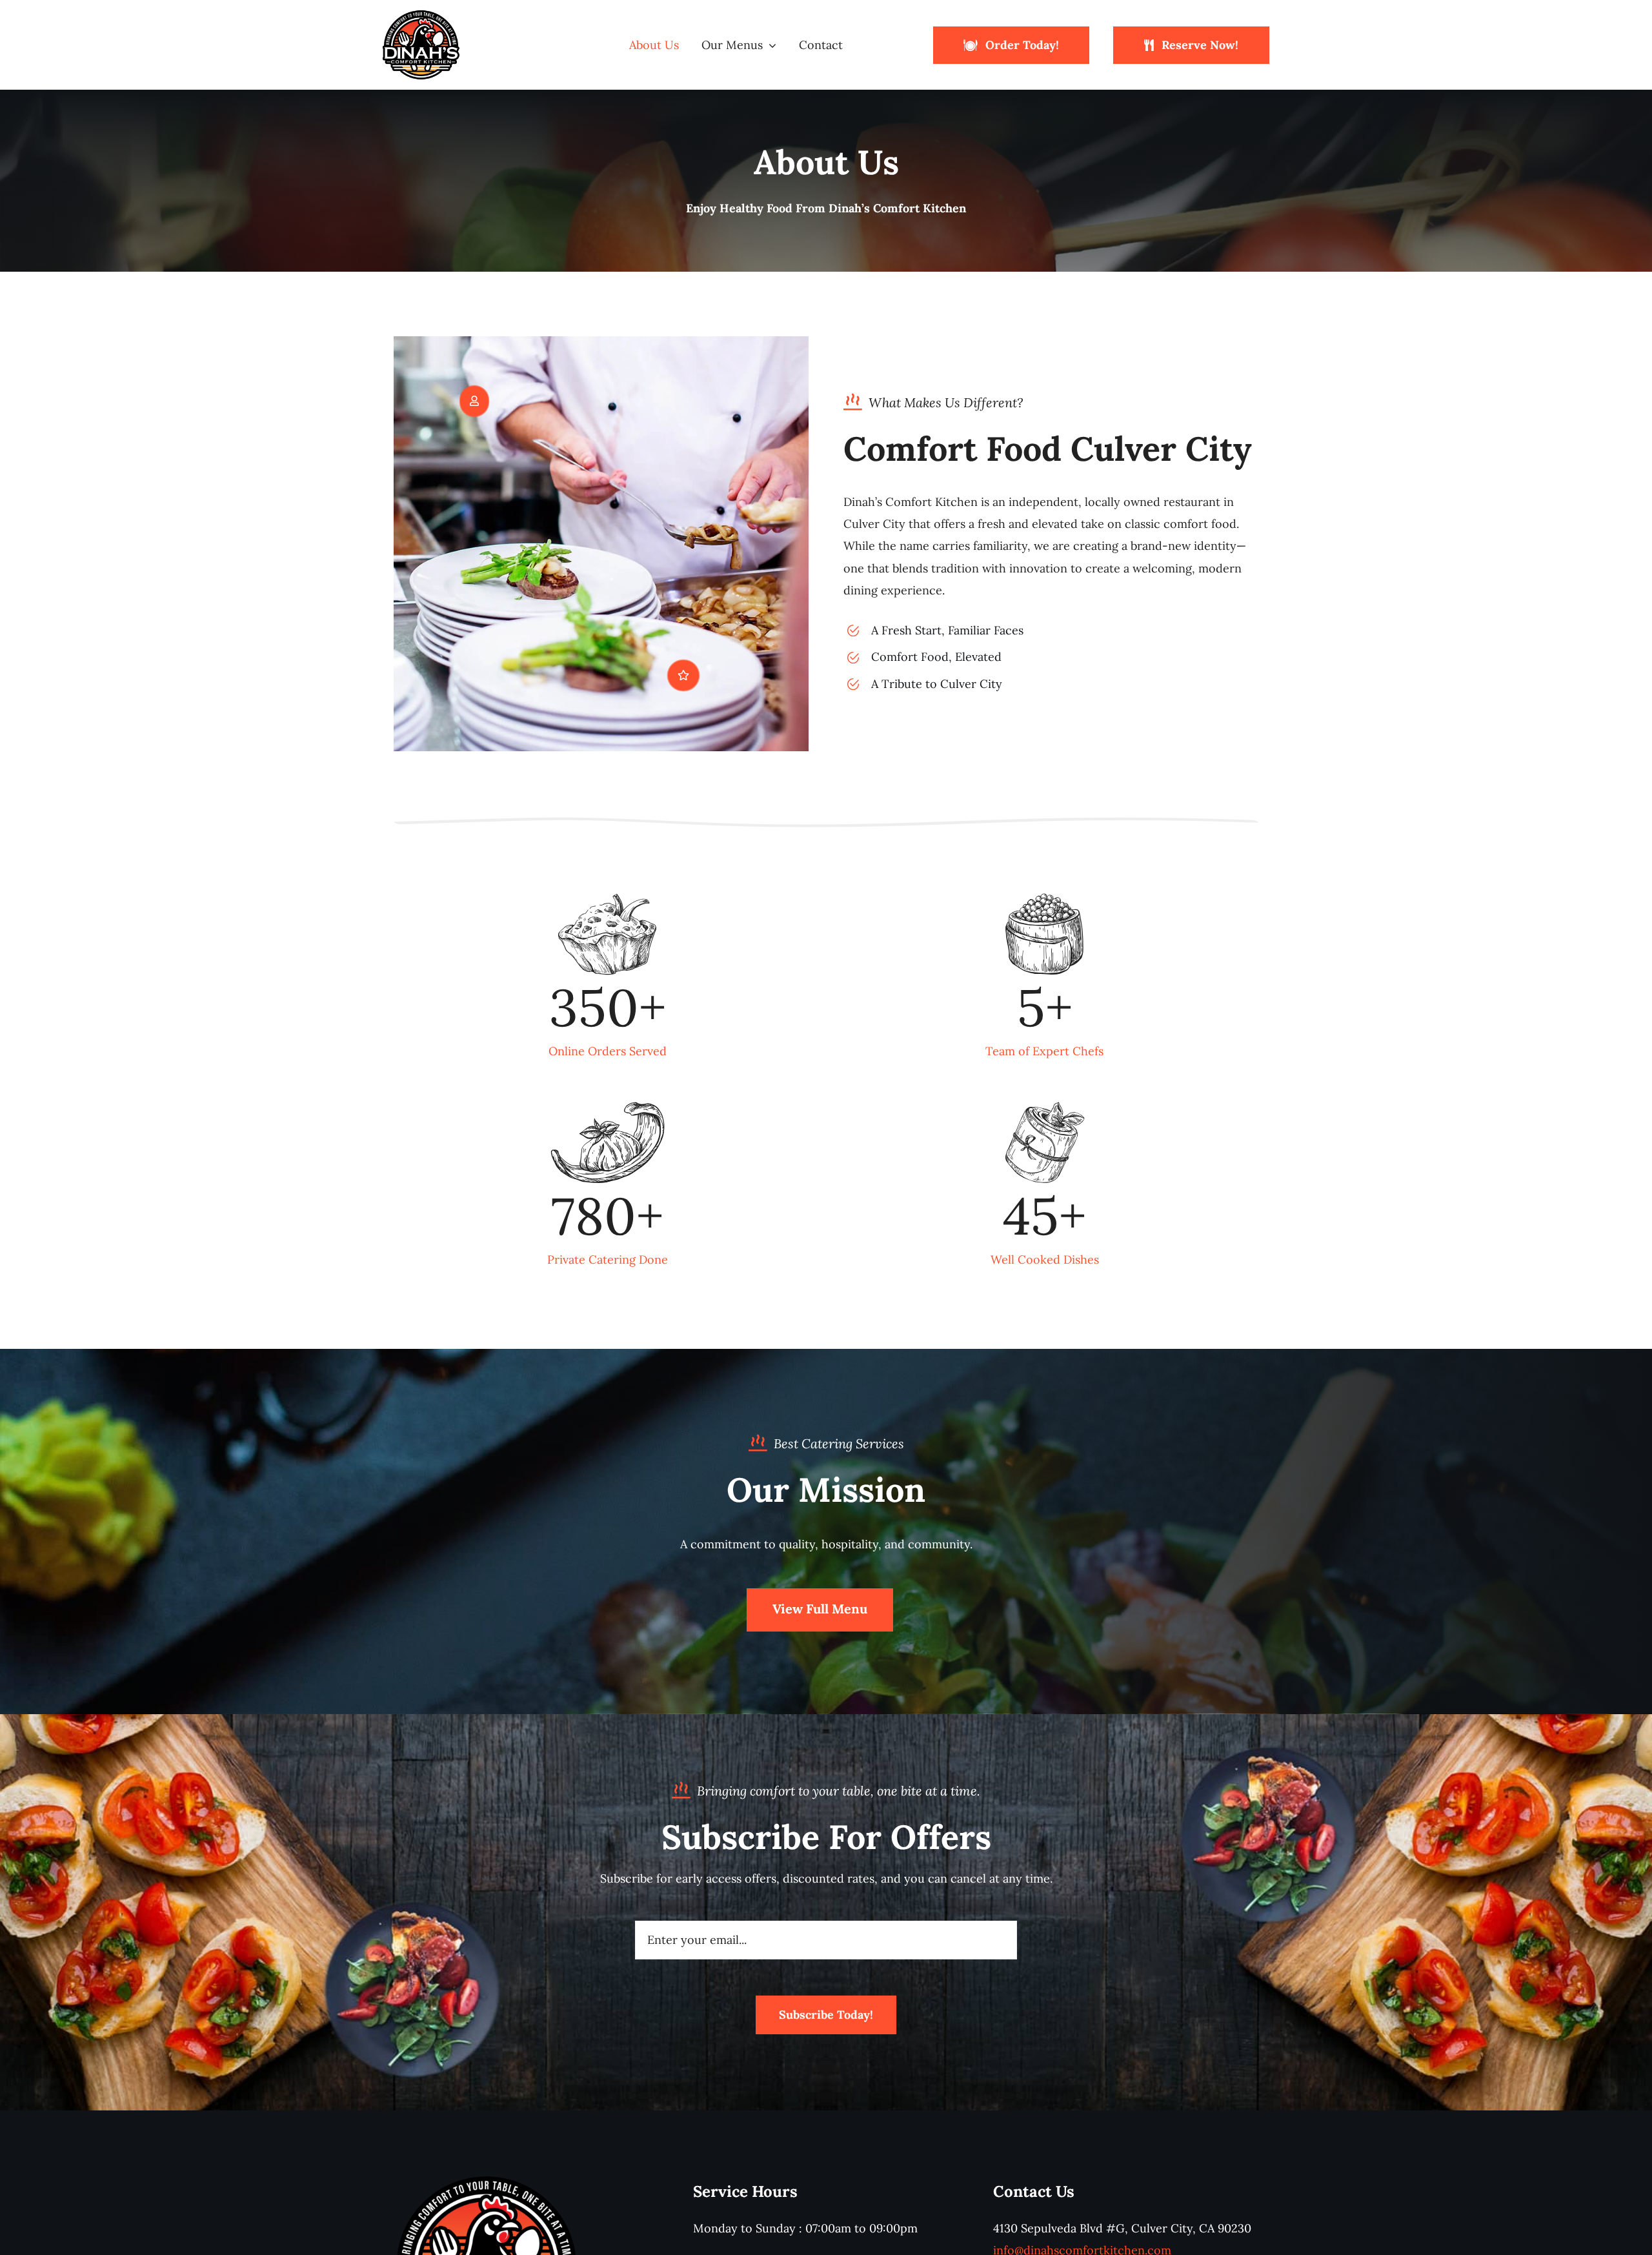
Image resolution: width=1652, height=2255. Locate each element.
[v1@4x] (421, 15)
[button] (474, 401)
